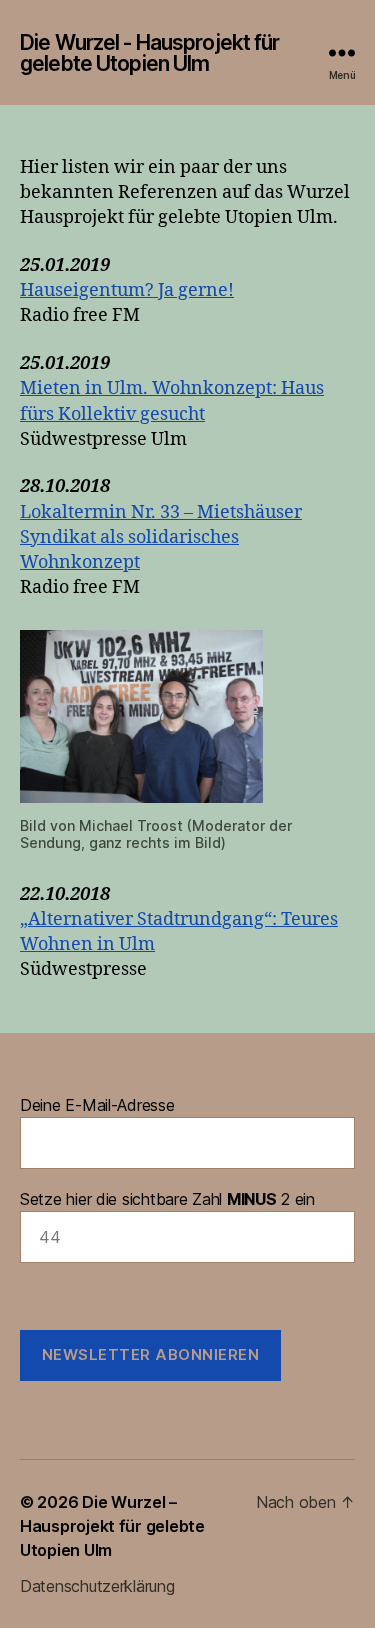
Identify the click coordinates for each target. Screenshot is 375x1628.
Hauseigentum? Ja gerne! (127, 290)
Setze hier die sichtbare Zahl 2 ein (167, 1199)
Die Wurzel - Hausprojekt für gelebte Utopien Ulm (150, 53)
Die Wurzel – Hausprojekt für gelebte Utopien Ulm (112, 1526)
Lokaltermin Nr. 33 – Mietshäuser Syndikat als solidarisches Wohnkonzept (161, 537)
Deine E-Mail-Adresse (97, 1105)
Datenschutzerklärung (97, 1586)
